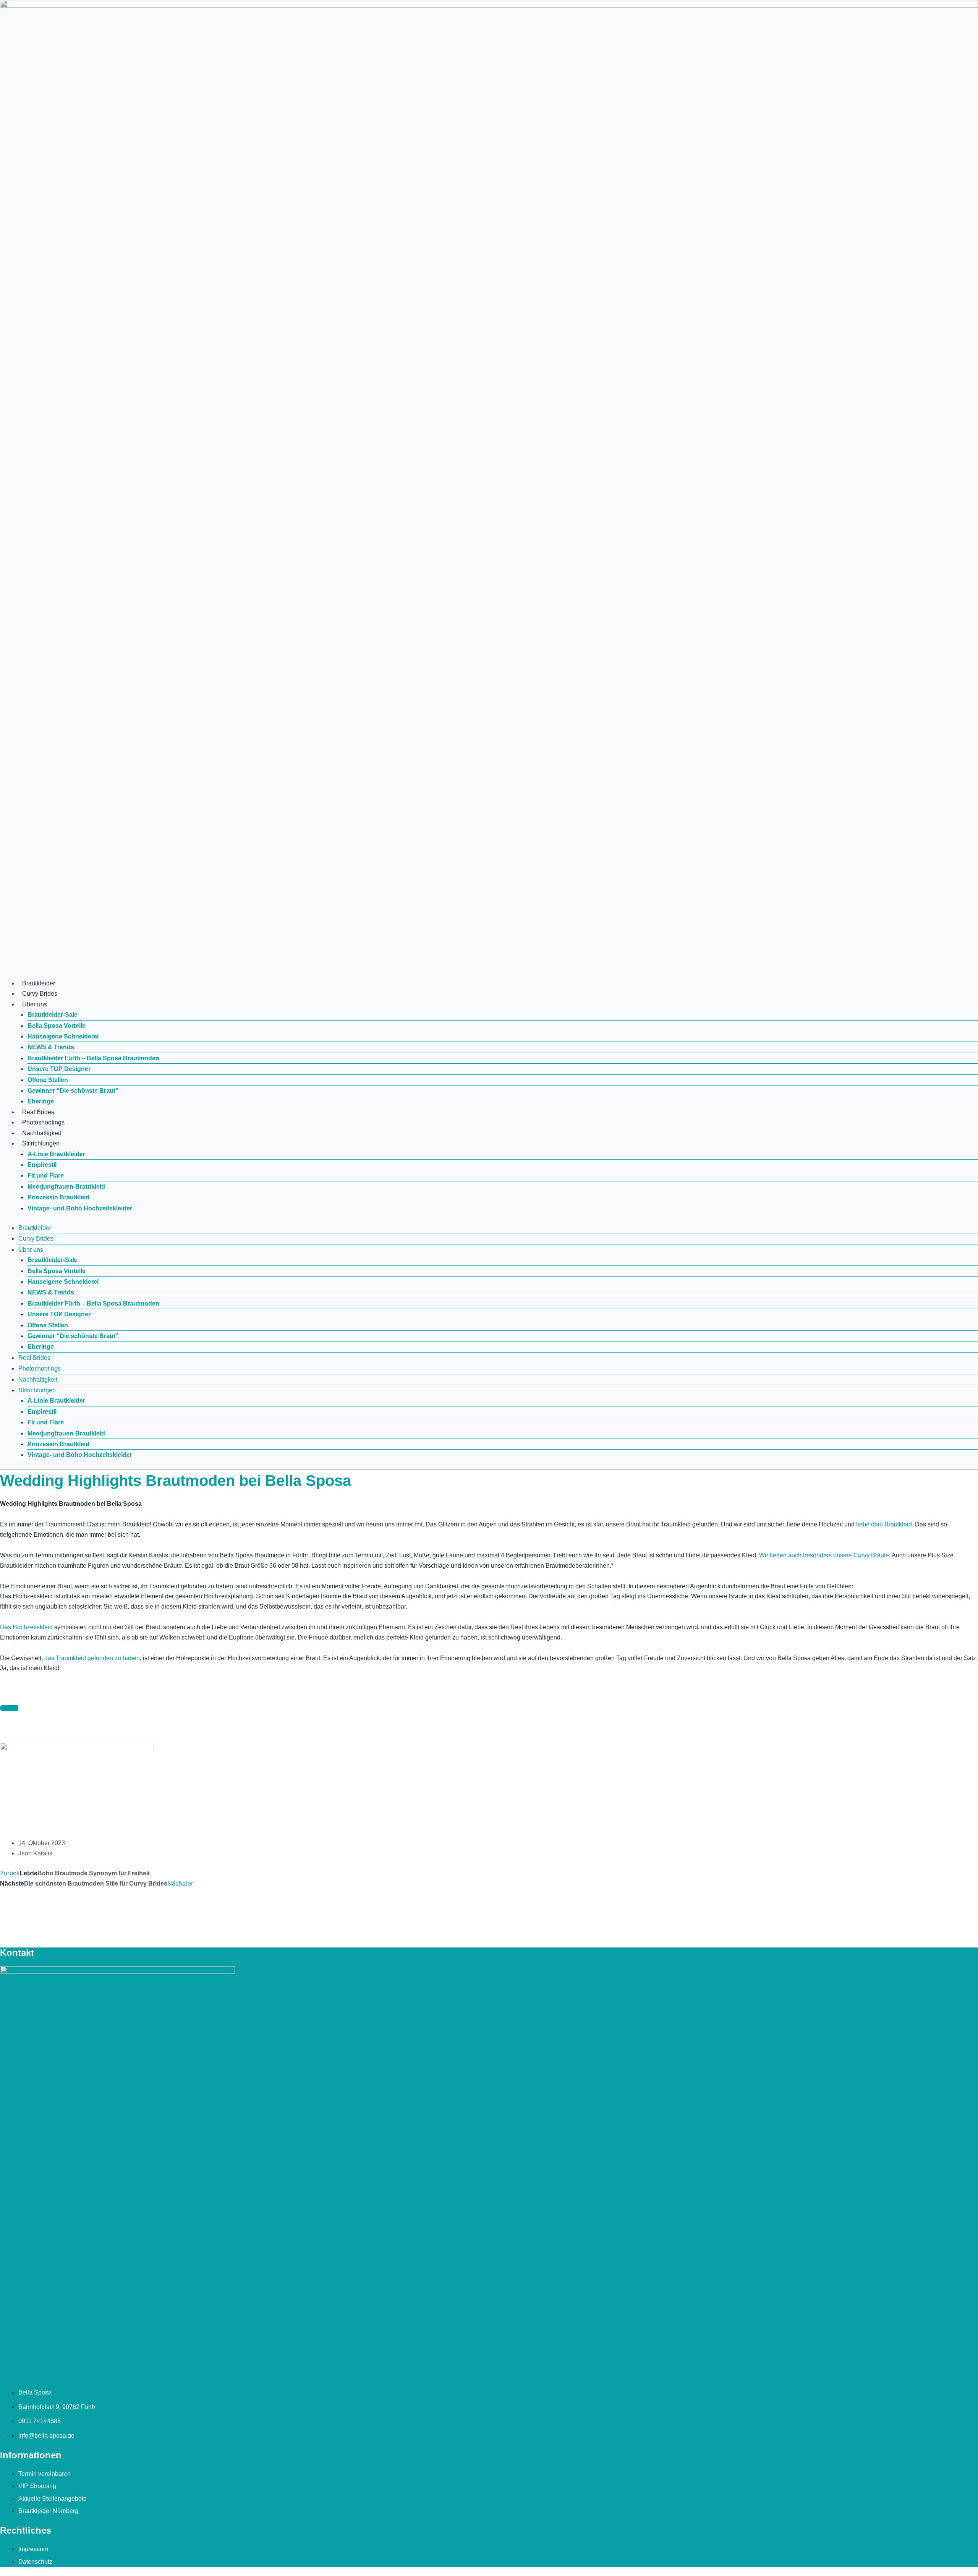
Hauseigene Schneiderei (63, 1036)
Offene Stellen (48, 1080)
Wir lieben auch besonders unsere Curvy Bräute (824, 1555)
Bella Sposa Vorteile (57, 1026)
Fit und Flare (46, 1175)
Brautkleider (39, 983)
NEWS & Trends (51, 1047)
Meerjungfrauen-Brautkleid (66, 1187)
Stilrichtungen (41, 1143)
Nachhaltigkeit (42, 1133)
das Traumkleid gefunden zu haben (91, 1658)
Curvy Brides (40, 994)
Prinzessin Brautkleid (58, 1197)
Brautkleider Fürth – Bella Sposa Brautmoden (93, 1058)
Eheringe (41, 1101)
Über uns (35, 1004)
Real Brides (38, 1112)
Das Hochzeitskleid (26, 1627)
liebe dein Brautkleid (884, 1524)
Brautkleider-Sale (53, 1015)
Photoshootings (43, 1122)
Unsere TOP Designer (59, 1069)
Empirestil (42, 1165)
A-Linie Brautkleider (56, 1154)
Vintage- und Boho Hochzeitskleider (80, 1208)
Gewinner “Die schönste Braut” (73, 1091)
